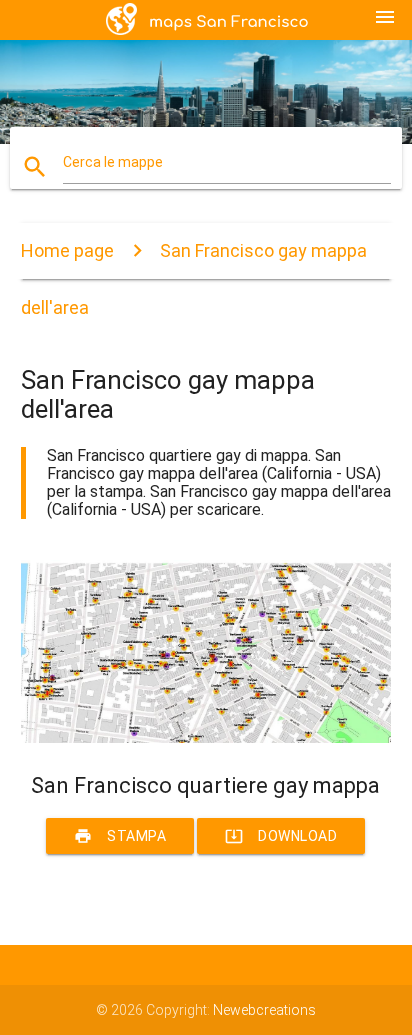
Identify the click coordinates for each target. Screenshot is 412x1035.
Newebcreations (264, 1010)
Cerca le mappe (113, 162)
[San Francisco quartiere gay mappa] (206, 738)
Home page (67, 250)
